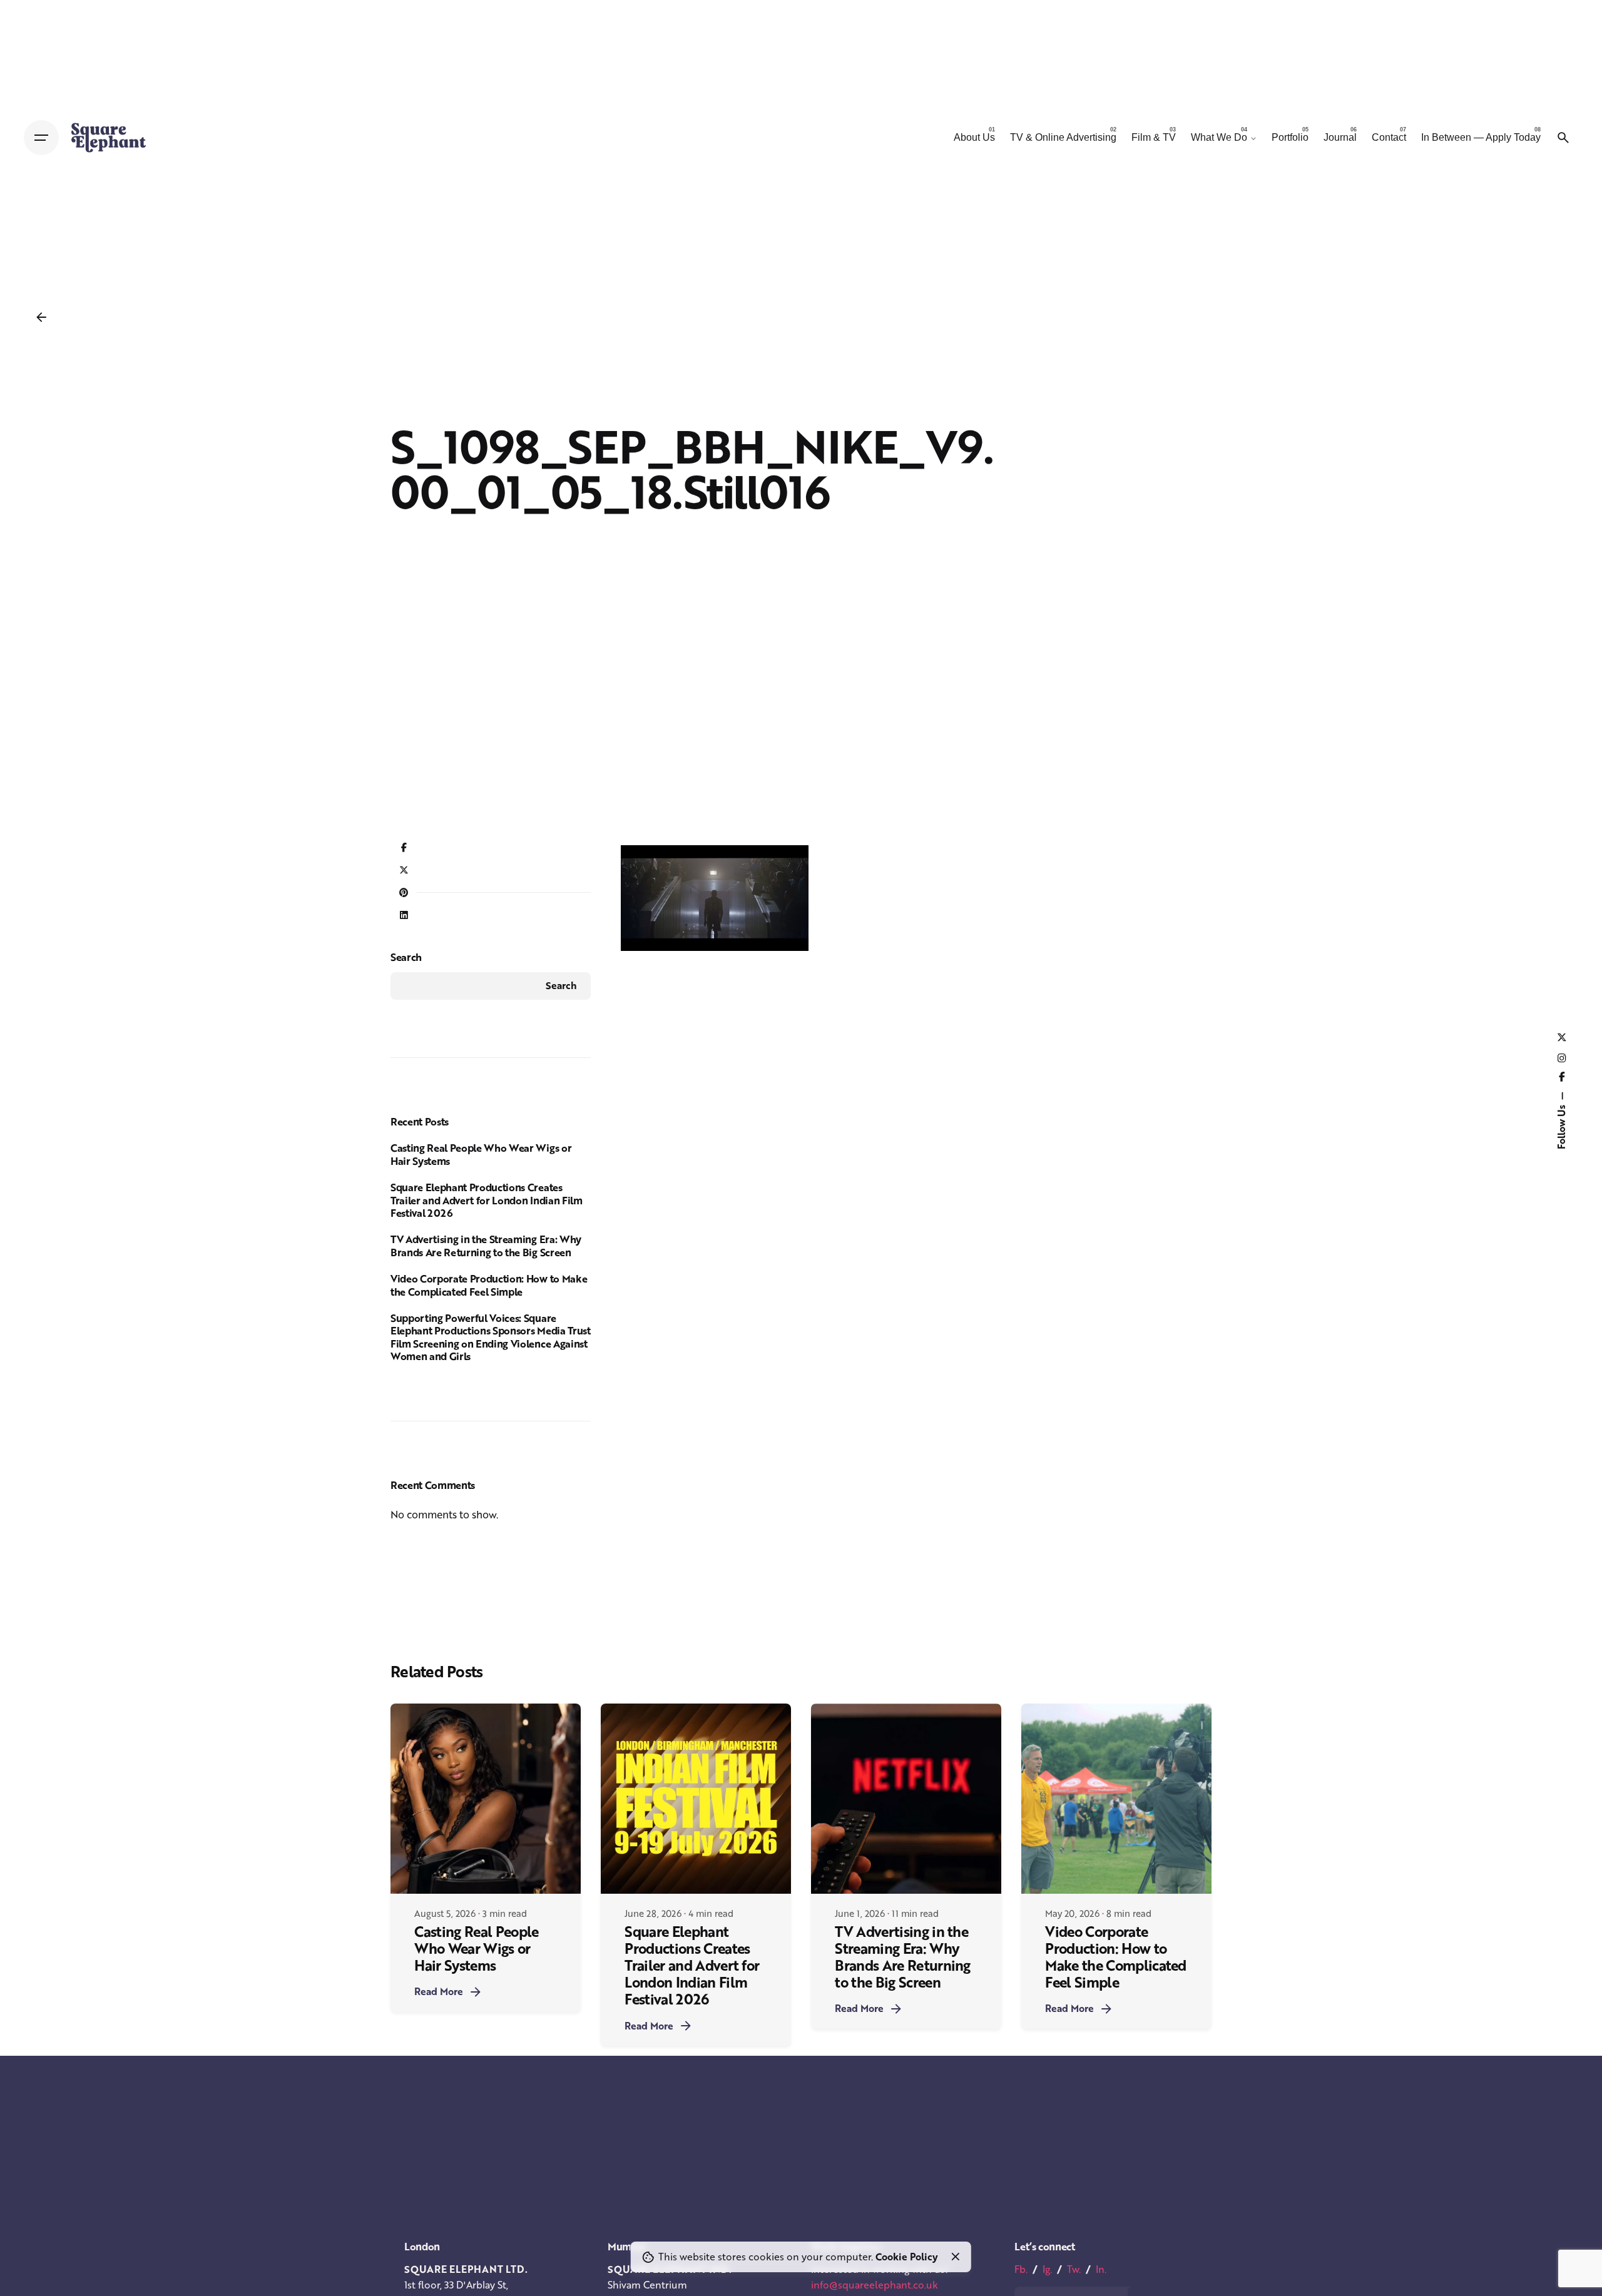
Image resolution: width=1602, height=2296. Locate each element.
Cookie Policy (907, 2257)
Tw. (1074, 2269)
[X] (404, 871)
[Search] (1563, 138)
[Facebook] (404, 848)
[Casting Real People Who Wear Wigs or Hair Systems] (486, 1799)
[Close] (956, 2257)
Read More (439, 1991)
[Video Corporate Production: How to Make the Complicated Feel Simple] (1116, 1799)
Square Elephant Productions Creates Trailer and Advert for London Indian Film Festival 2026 (487, 1200)
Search (406, 957)
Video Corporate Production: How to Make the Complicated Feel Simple (489, 1285)
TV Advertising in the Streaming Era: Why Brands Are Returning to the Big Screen (486, 1246)
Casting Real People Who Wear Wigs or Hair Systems (481, 1154)
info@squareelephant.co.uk (875, 2285)
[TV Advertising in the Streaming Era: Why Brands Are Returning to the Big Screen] (906, 1799)
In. (1101, 2269)
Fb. (1021, 2269)
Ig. (1047, 2269)
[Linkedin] (404, 916)
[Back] (41, 317)
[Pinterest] (404, 893)
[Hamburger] (41, 138)
